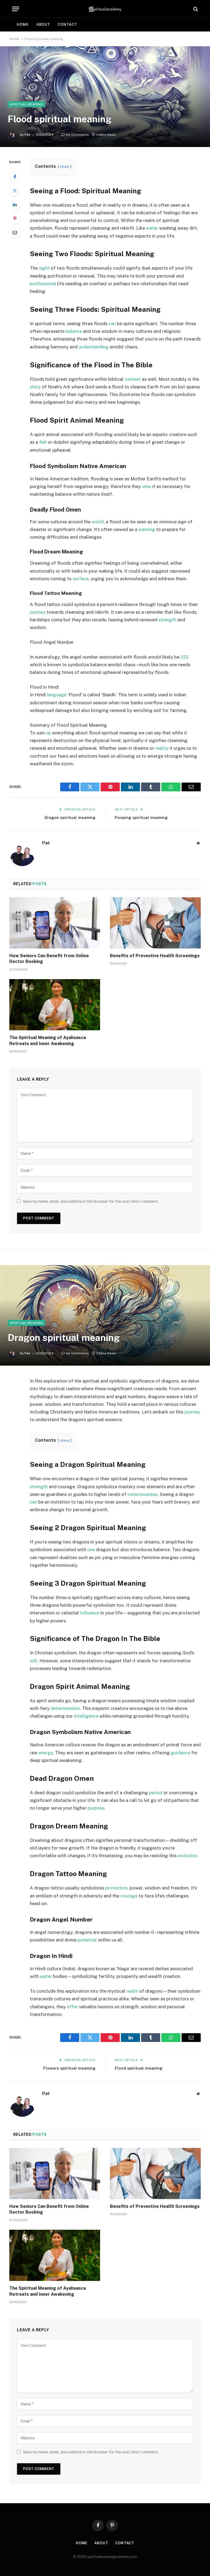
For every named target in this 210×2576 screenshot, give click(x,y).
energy (46, 1753)
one (91, 1550)
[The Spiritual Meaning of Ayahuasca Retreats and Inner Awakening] (55, 1005)
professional (43, 284)
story (35, 387)
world (98, 522)
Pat (27, 135)
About (43, 24)
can (112, 324)
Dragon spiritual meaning (70, 817)
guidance (180, 1753)
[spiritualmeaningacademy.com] (105, 9)
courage (129, 1896)
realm (132, 1991)
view (147, 486)
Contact (67, 24)
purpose (96, 1808)
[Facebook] (15, 177)
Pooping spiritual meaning (141, 817)
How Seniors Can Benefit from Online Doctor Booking (49, 959)
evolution (187, 1856)
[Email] (15, 232)
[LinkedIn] (15, 204)
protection (116, 1888)
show (65, 166)
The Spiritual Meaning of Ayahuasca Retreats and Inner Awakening (48, 1041)
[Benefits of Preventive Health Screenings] (155, 923)
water (152, 228)
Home (23, 24)
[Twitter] (15, 191)
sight (44, 268)
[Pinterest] (15, 218)
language (57, 695)
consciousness (142, 1494)
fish (43, 442)
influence (90, 1613)
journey (38, 612)
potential (87, 1940)
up (49, 733)
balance (74, 331)
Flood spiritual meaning (139, 2068)
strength (167, 620)
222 (185, 657)
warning (147, 529)
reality (162, 748)
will (33, 1661)
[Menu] (16, 9)
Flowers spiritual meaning (69, 2068)
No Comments (77, 135)
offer (72, 2007)
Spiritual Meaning (26, 104)
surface (81, 579)
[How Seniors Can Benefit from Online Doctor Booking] (55, 923)
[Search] (195, 9)
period (156, 1793)
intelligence (86, 1716)
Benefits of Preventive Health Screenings (155, 956)
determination (65, 1708)
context (133, 379)
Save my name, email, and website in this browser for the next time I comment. (91, 1201)
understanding (94, 347)
